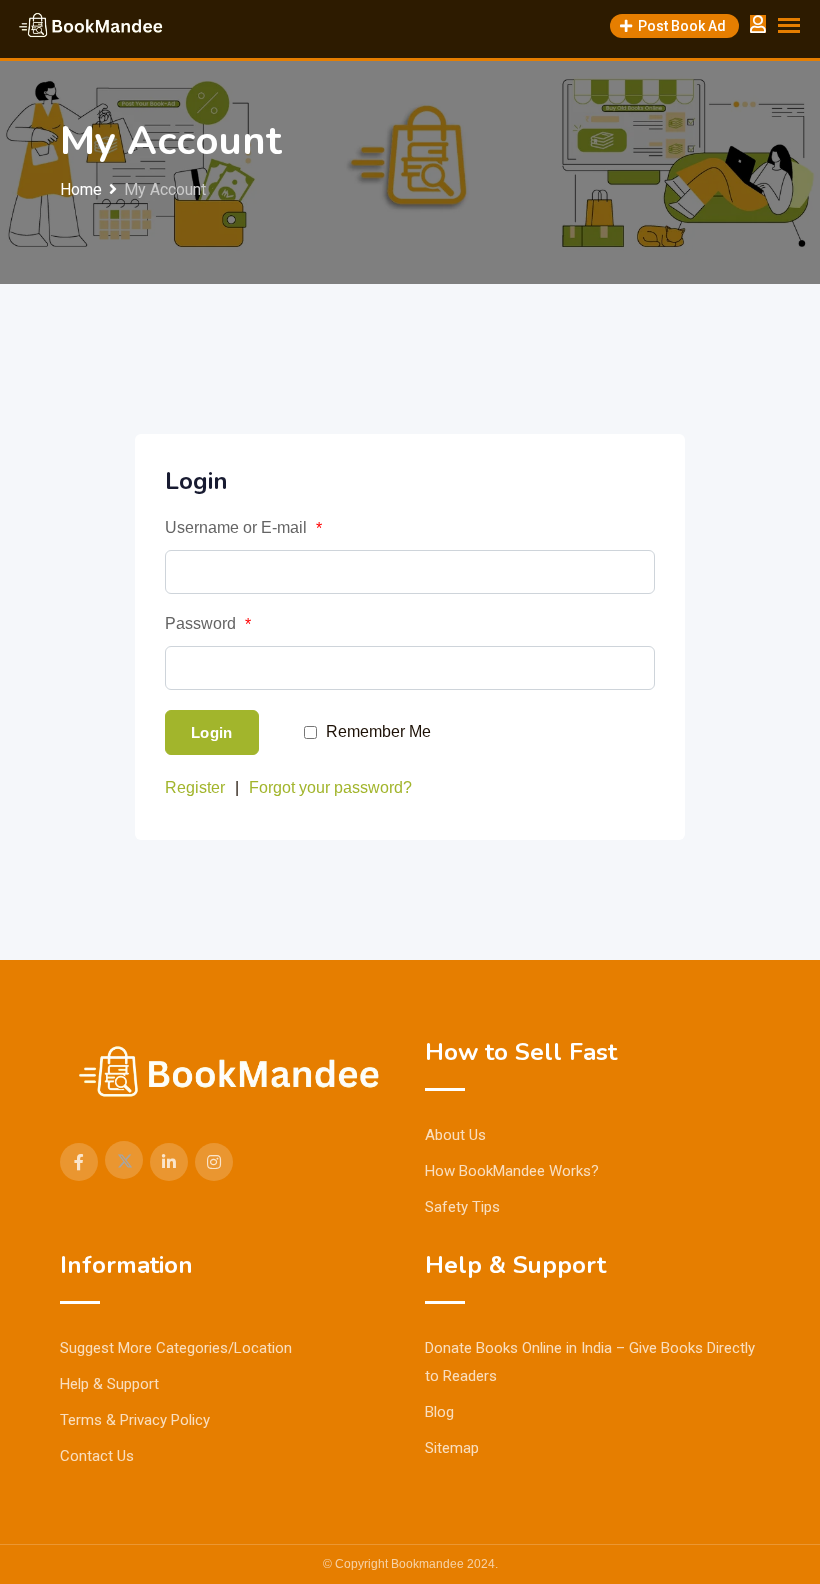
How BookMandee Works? (512, 1171)
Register (195, 787)
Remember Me (378, 731)
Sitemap (452, 1448)
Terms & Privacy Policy (135, 1420)
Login (212, 732)
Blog (439, 1412)
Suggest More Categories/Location (176, 1348)
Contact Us (97, 1456)
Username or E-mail (243, 528)
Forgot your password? (330, 787)
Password (208, 624)
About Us (455, 1135)
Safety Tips (462, 1207)
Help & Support (109, 1384)
